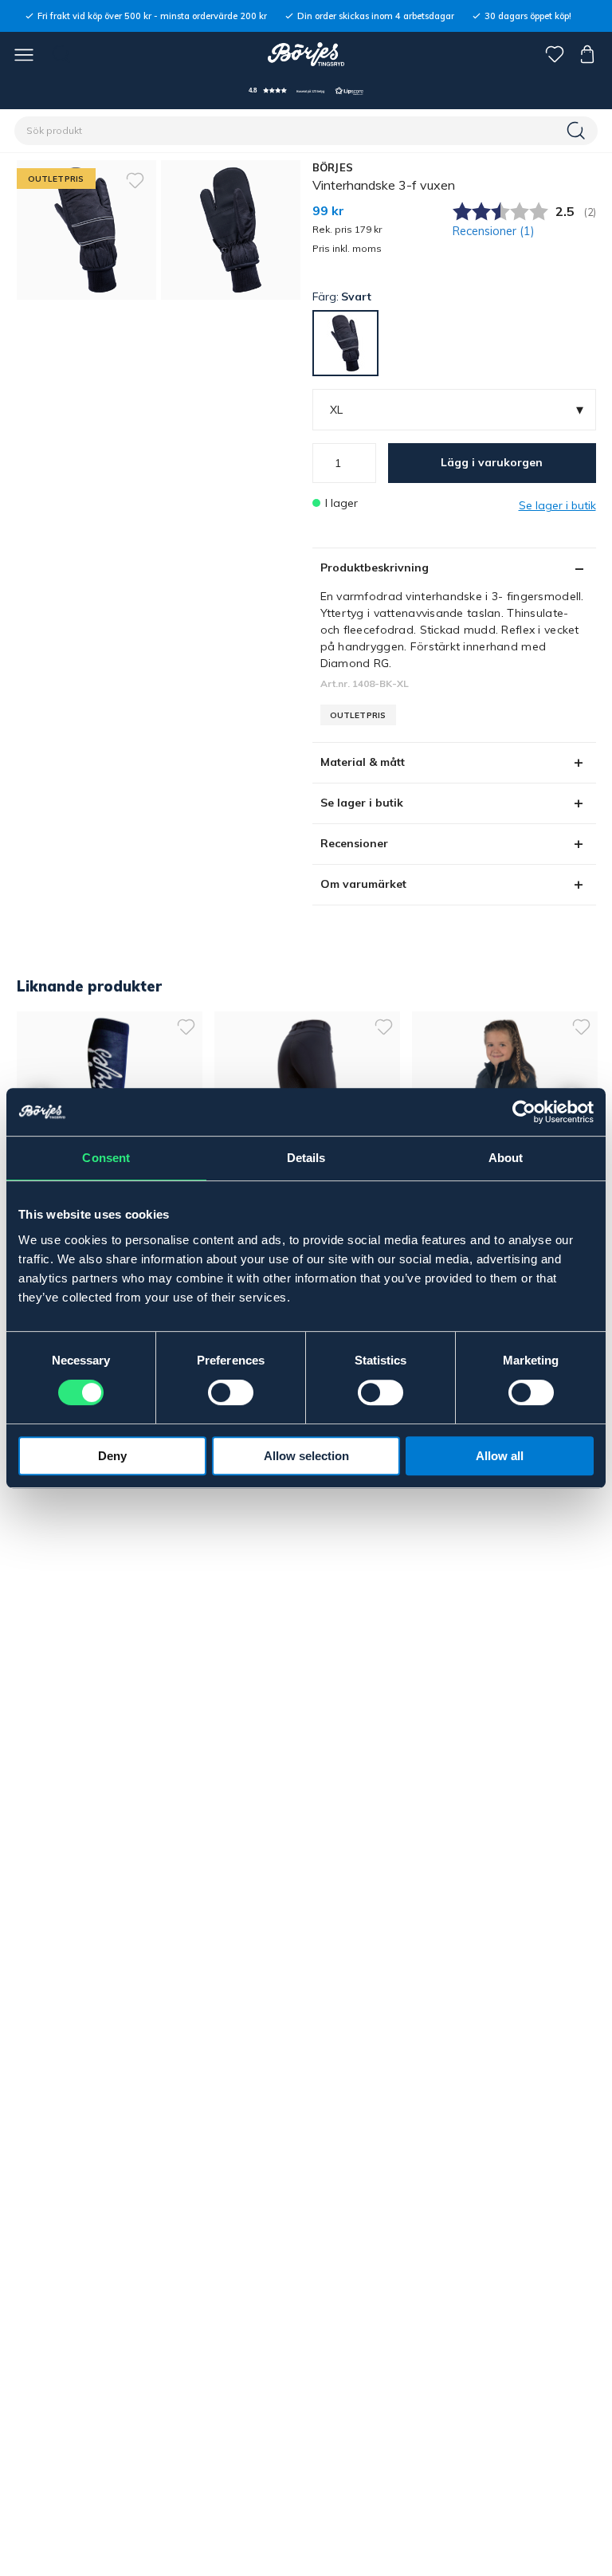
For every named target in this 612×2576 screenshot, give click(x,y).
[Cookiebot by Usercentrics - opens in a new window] (524, 1112)
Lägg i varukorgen (492, 462)
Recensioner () (494, 231)
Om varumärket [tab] (363, 884)
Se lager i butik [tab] (362, 803)
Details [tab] (306, 1158)
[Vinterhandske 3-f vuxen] (231, 230)
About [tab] (506, 1158)
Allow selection (306, 1456)
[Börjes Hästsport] (306, 54)
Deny (112, 1456)
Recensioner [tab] (354, 843)
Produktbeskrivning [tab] (375, 567)
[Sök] (578, 131)
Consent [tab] (106, 1158)
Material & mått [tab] (363, 762)
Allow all (500, 1456)
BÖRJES (333, 167)
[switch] (231, 1392)
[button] (306, 90)
